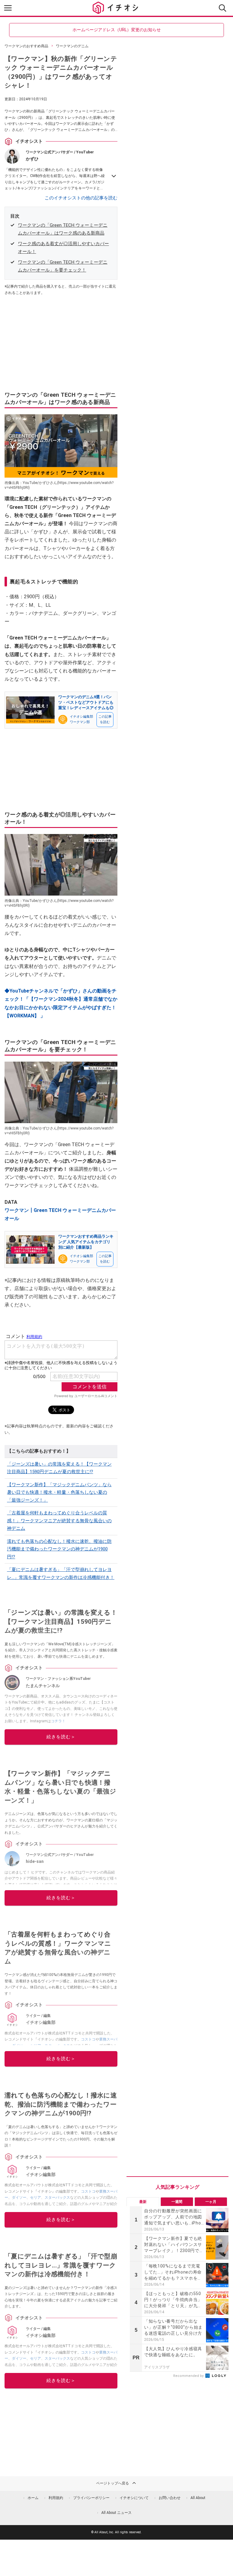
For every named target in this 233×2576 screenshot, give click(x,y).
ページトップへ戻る (113, 2483)
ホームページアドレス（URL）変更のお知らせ (117, 30)
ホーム (33, 2498)
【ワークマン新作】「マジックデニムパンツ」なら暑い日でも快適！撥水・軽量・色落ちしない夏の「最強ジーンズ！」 (59, 1492)
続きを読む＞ (61, 1737)
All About (198, 2498)
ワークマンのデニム (72, 46)
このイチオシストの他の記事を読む (81, 198)
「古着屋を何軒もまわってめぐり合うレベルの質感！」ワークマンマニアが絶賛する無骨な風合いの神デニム (59, 1521)
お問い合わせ (170, 2498)
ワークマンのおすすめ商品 (26, 46)
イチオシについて (134, 2498)
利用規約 (56, 2498)
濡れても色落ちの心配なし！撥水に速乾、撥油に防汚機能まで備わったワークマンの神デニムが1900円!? (59, 1549)
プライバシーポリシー (91, 2498)
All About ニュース (116, 2513)
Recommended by (189, 2376)
